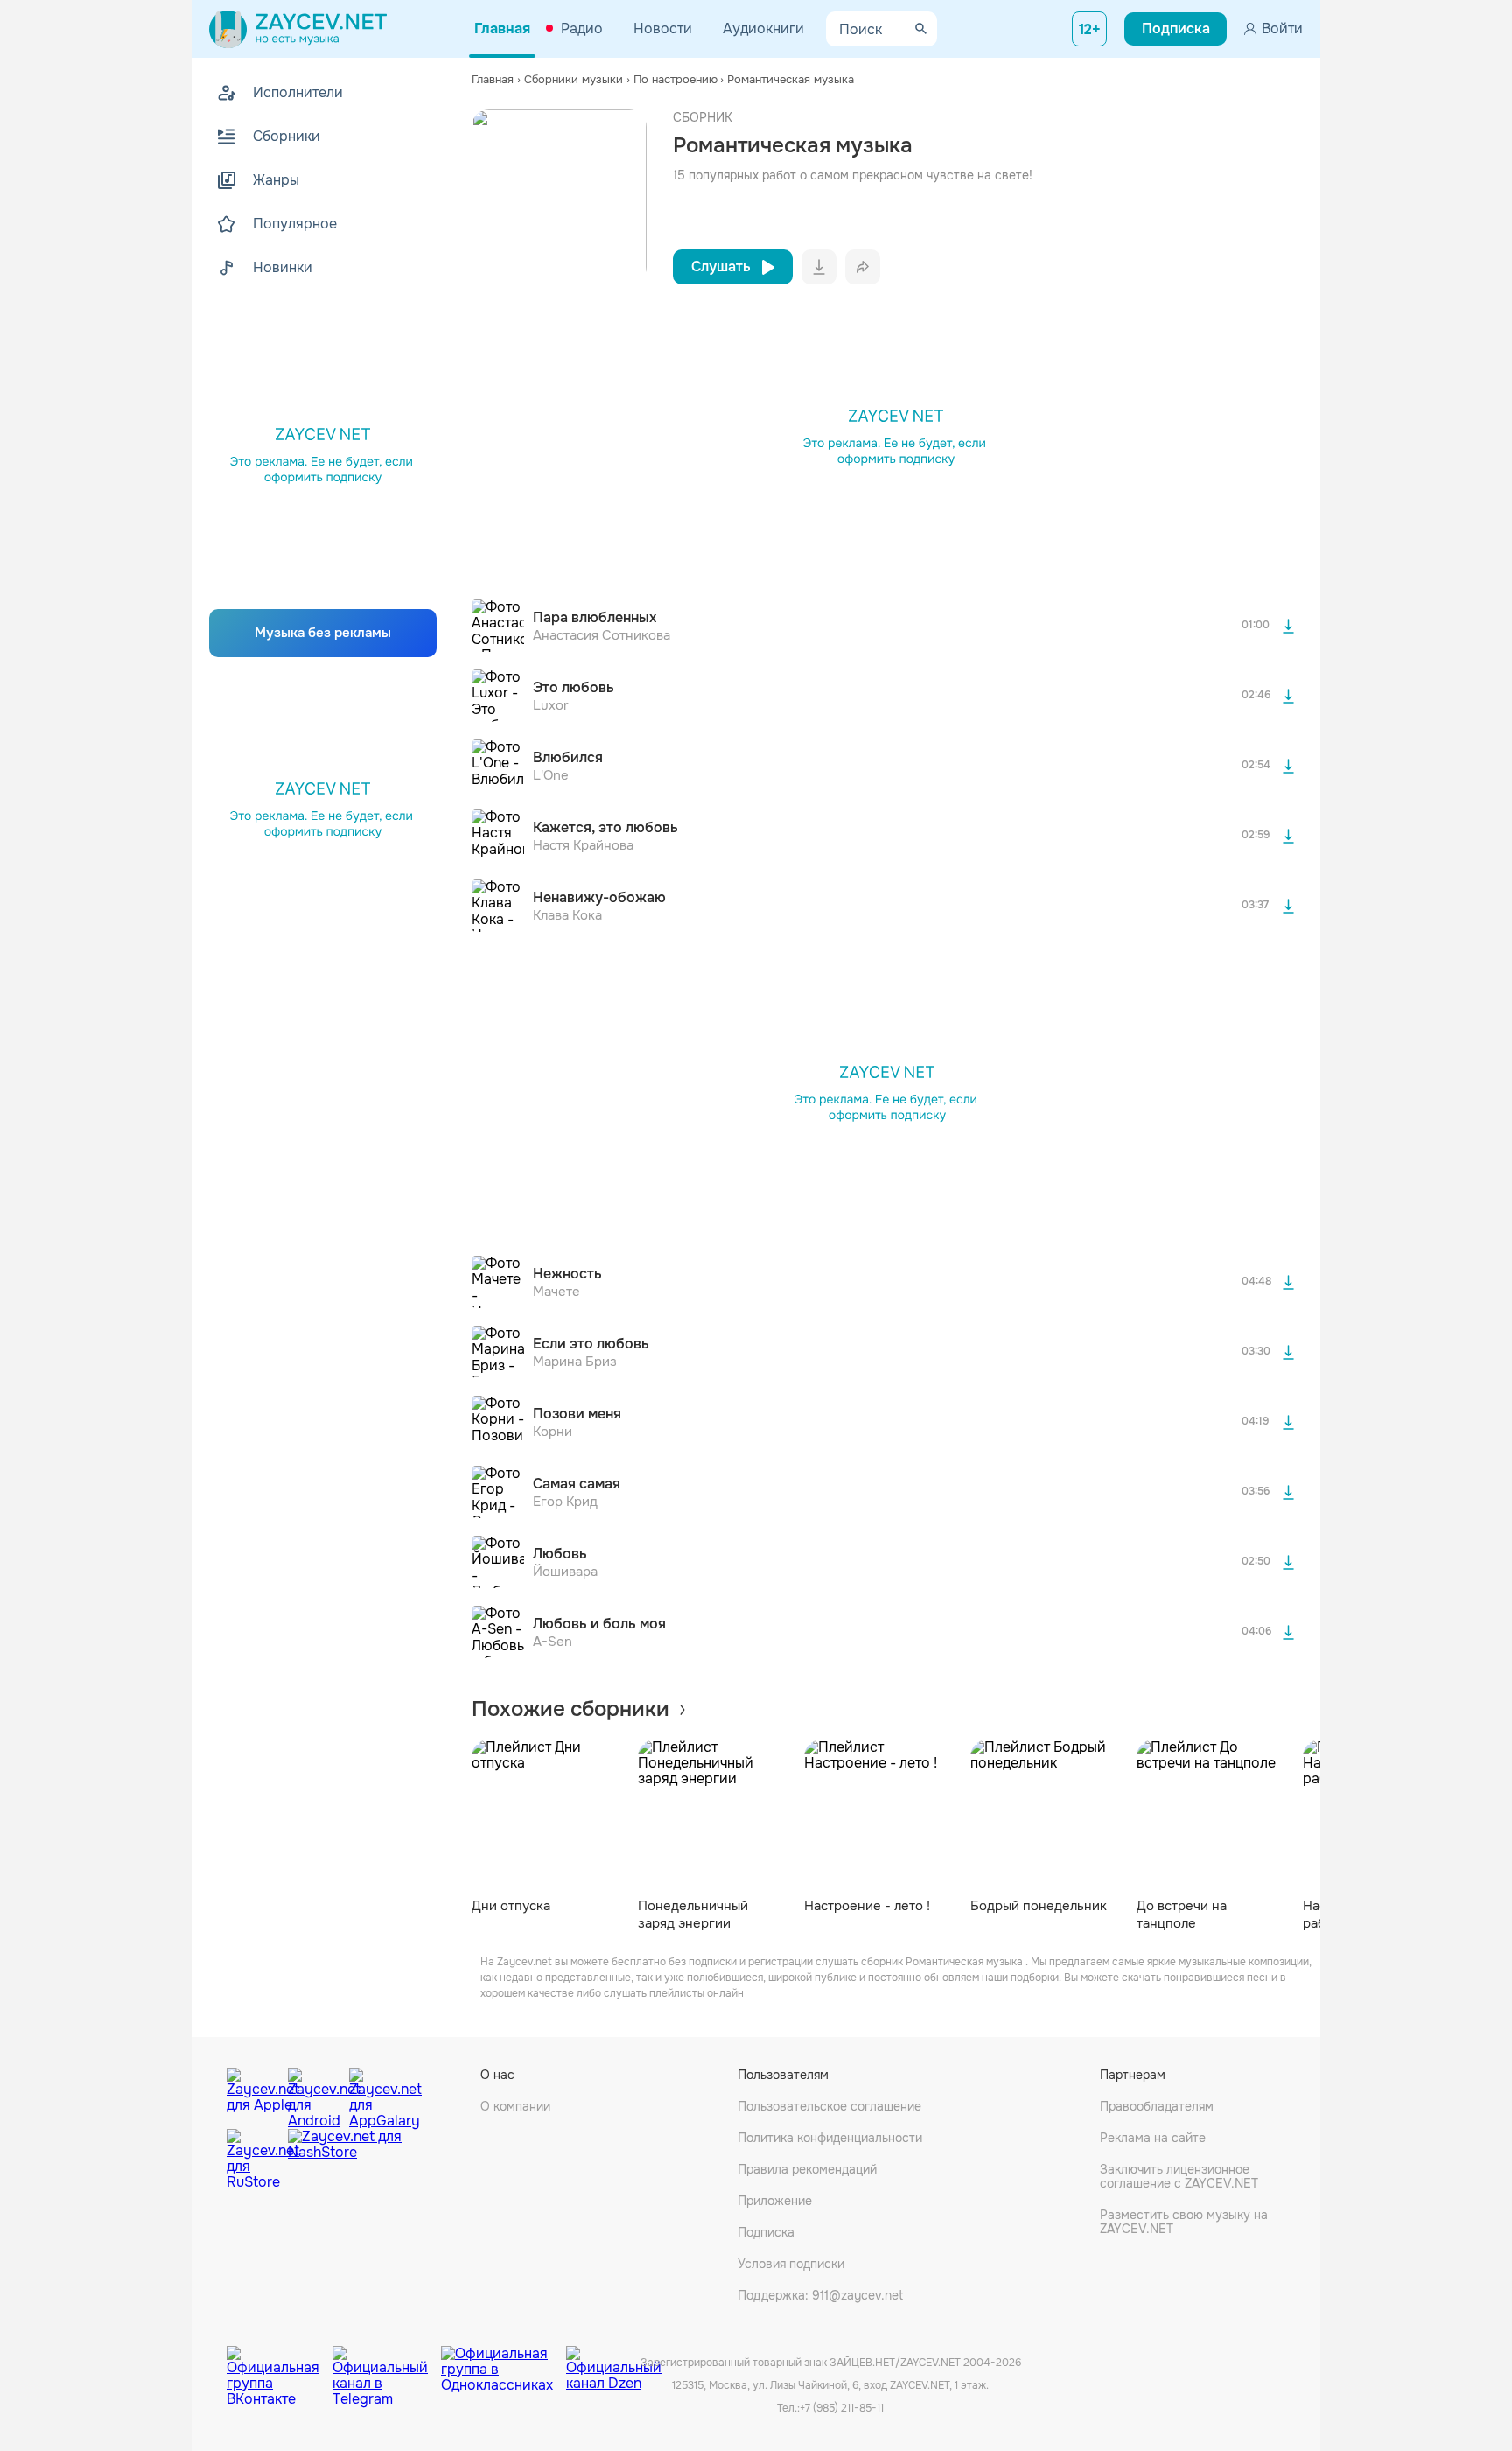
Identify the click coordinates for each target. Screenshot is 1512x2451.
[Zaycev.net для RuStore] (253, 2160)
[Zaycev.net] (298, 29)
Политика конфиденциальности (830, 2138)
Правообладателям (1157, 2106)
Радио (582, 28)
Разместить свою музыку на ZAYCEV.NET (1184, 2222)
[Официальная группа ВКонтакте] (280, 2363)
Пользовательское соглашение (829, 2106)
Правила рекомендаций (807, 2169)
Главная (502, 28)
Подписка (766, 2232)
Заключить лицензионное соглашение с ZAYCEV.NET (1179, 2176)
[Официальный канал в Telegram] (387, 2363)
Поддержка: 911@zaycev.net (820, 2295)
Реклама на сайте (1153, 2138)
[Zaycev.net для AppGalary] (375, 2094)
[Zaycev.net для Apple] (253, 2094)
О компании (515, 2106)
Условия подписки (791, 2264)
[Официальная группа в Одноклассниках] (504, 2363)
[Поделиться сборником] (863, 267)
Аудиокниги (763, 28)
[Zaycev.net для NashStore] (345, 2160)
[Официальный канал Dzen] (614, 2363)
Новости (663, 28)
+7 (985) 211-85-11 (842, 2408)
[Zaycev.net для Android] (314, 2094)
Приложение (775, 2201)
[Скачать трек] (1288, 626)
